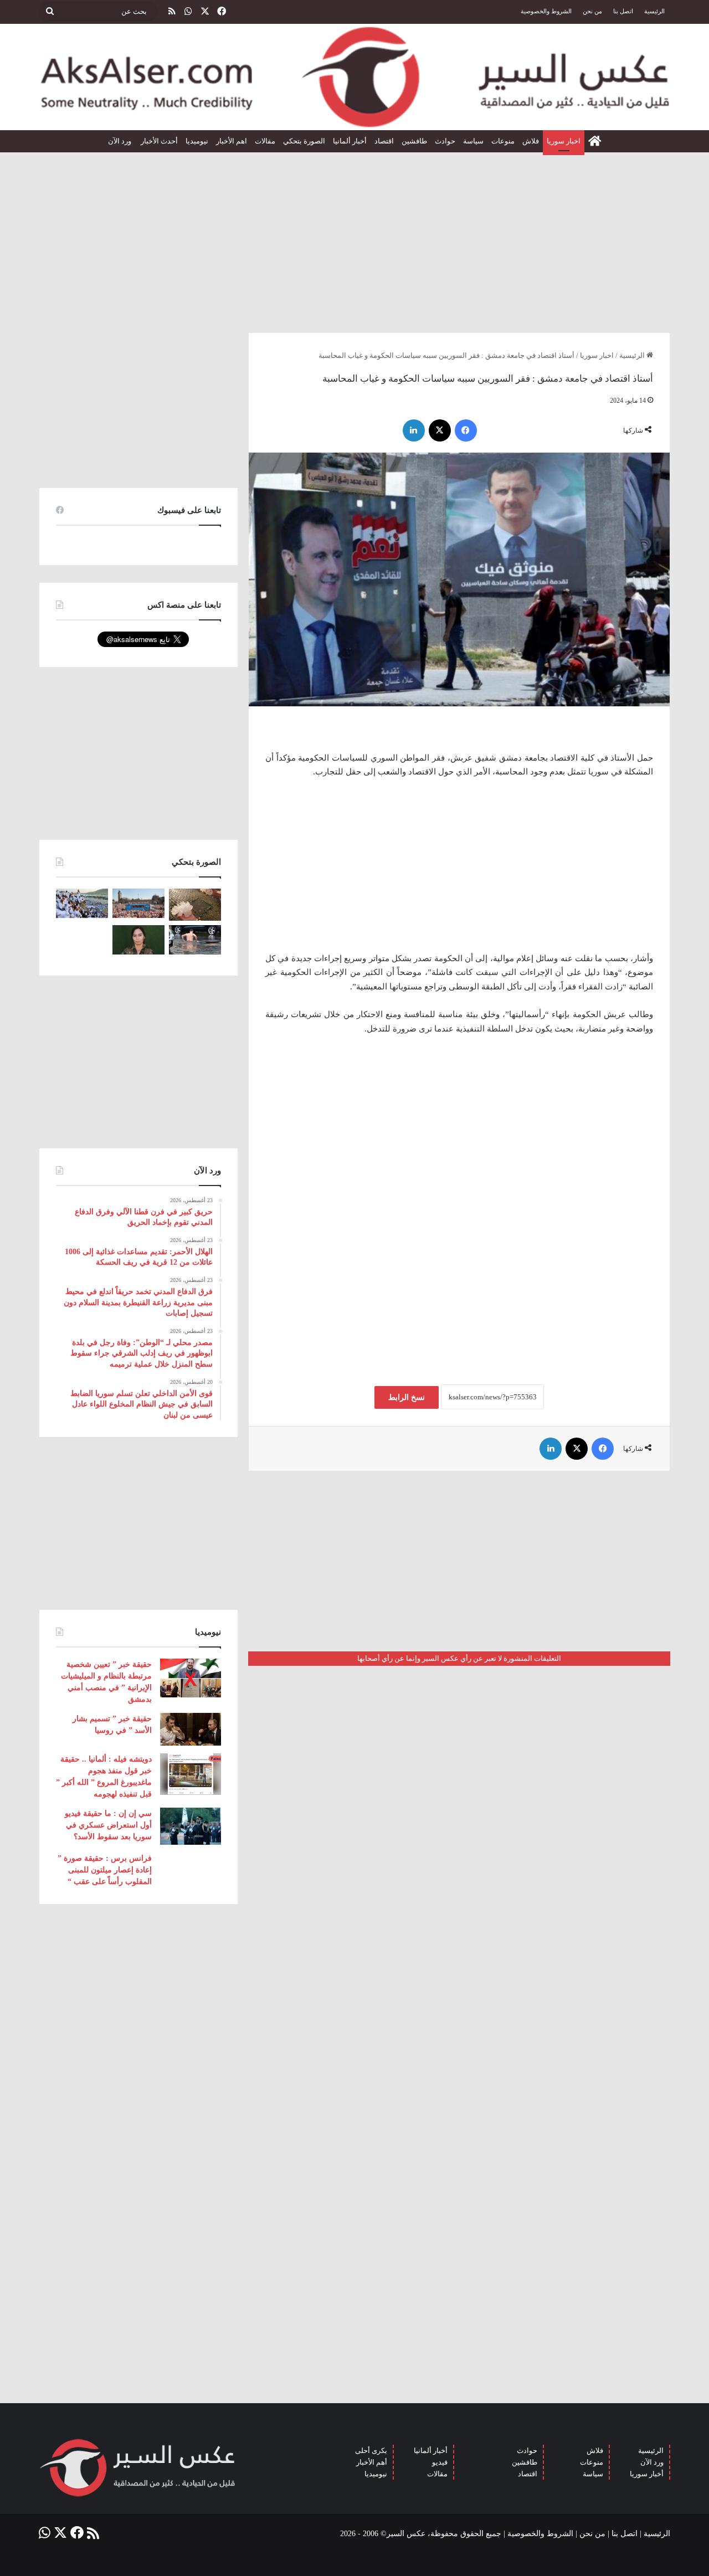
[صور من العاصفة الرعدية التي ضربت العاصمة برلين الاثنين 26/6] (195, 940)
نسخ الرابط (407, 1397)
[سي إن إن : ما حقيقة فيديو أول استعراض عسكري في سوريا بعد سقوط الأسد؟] (191, 1826)
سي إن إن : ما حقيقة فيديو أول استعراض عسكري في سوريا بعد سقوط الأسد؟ (108, 1825)
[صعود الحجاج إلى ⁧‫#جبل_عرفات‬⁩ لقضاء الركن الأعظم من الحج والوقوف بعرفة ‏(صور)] (82, 903)
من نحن (592, 11)
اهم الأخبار (232, 141)
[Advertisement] (354, 238)
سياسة (473, 141)
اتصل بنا (623, 11)
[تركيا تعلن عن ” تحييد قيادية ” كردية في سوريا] (138, 940)
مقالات (265, 141)
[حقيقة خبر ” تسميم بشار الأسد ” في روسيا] (191, 1729)
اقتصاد (384, 141)
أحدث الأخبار (159, 141)
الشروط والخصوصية (546, 11)
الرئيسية (654, 11)
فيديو (440, 2462)
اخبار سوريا (564, 141)
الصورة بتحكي (304, 141)
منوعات (503, 141)
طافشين (414, 141)
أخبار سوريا (647, 2474)
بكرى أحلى (371, 2451)
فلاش (531, 141)
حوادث (445, 141)
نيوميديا (197, 141)
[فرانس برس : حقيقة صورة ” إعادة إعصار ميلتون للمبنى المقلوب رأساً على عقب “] (191, 1870)
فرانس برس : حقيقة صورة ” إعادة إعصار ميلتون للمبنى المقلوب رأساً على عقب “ (105, 1870)
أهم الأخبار (372, 2462)
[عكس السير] (354, 77)
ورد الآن (120, 141)
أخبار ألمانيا (350, 141)
